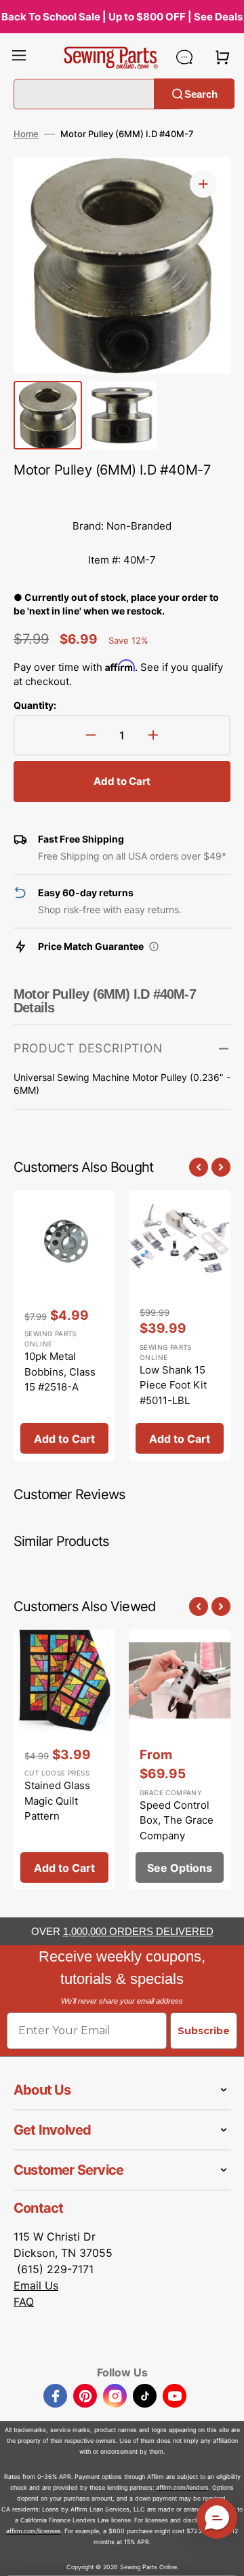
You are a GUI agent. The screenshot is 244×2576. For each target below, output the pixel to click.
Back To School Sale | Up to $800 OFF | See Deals (122, 17)
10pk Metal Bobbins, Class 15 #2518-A (60, 1372)
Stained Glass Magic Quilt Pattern (57, 1801)
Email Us (36, 2285)
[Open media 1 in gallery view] (203, 184)
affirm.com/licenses (34, 2531)
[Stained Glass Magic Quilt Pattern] (64, 1760)
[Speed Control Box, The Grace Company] (180, 1760)
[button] (19, 57)
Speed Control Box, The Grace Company (177, 1820)
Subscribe (204, 2031)
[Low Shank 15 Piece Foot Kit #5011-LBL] (180, 1326)
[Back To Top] (224, 2556)
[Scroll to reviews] (122, 496)
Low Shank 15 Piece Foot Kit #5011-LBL (173, 1385)
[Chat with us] (184, 57)
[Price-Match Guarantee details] (154, 946)
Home (26, 134)
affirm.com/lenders (182, 2487)
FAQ (24, 2302)
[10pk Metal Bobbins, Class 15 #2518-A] (64, 1326)
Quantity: (35, 705)
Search (201, 93)
